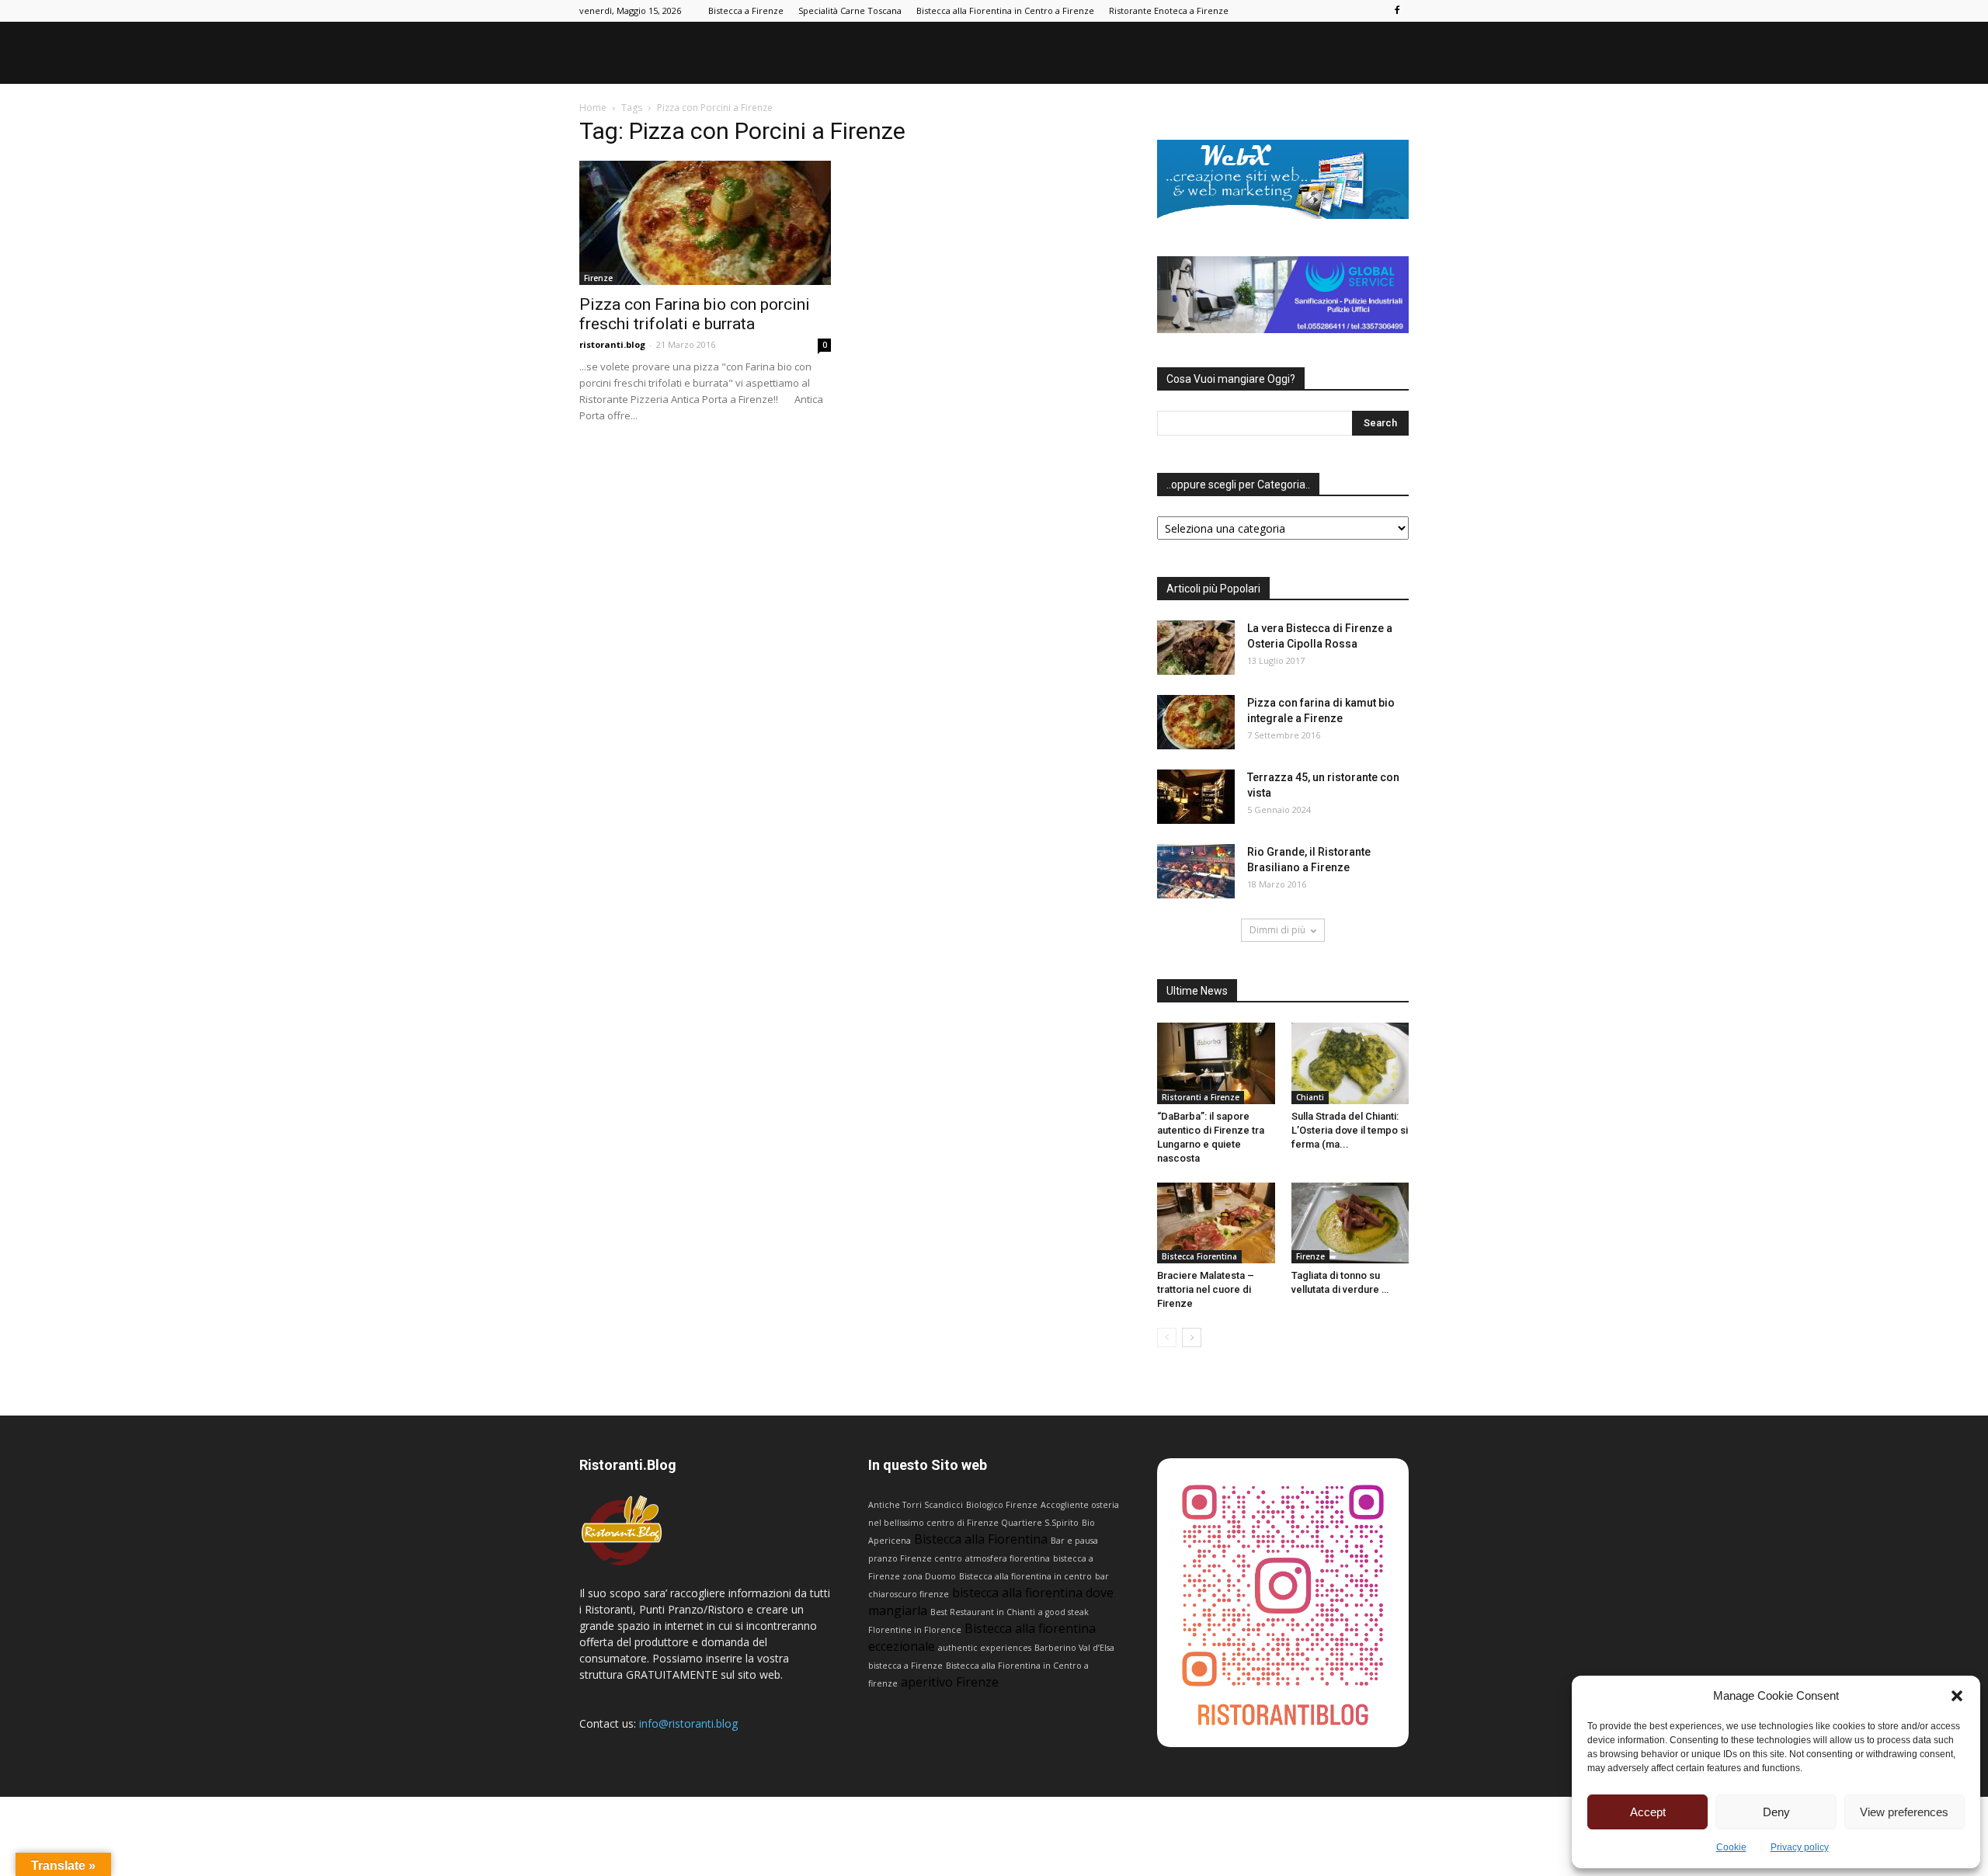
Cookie (1731, 1847)
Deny (1776, 1812)
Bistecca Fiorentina (1199, 1256)
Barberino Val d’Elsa (1074, 1648)
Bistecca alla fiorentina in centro (1025, 1576)
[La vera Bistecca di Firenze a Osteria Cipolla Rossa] (1196, 648)
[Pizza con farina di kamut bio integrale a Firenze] (1196, 722)
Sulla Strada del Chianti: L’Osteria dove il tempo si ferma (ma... (1350, 1130)
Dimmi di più (1277, 930)
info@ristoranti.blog (688, 1723)
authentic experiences (985, 1648)
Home (593, 108)
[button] (1957, 1696)
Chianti (1310, 1097)
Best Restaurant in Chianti (983, 1612)
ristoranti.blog (612, 344)
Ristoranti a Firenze (1201, 1097)
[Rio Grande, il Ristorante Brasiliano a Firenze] (1196, 871)
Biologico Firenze (1002, 1505)
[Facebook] (1397, 11)
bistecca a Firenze (905, 1666)
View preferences (1904, 1812)
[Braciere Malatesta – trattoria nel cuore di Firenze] (1216, 1223)
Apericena (890, 1541)
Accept (1648, 1812)
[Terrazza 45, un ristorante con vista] (1196, 797)
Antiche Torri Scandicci (916, 1505)
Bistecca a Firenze (746, 10)
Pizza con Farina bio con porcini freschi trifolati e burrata (695, 314)
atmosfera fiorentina (1008, 1558)
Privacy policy (1800, 1847)
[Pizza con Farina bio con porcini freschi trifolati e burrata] (705, 223)
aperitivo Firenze (950, 1682)
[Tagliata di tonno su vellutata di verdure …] (1350, 1223)
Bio (1088, 1523)
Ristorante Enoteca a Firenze (1169, 10)
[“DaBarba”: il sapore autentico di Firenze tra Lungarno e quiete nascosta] (1216, 1063)
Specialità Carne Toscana (850, 10)
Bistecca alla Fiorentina (981, 1539)
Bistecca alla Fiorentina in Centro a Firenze (1005, 10)
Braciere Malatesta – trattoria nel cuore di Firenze (1206, 1289)
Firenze (598, 278)
